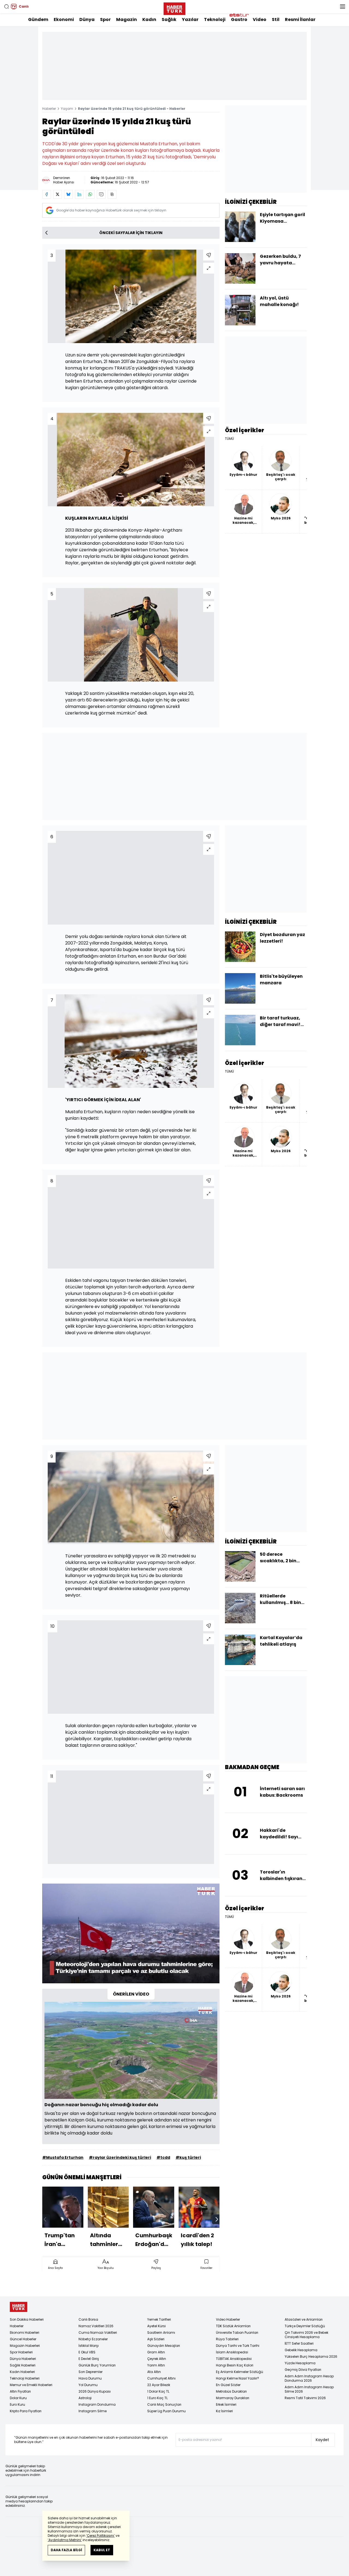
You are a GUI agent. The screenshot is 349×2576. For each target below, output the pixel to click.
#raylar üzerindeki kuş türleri (120, 2157)
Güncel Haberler (23, 2339)
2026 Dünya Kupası (95, 2391)
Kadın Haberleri (22, 2372)
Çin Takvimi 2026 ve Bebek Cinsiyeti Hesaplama (306, 2335)
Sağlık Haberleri (23, 2365)
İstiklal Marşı (89, 2346)
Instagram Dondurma (97, 2404)
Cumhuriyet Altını (161, 2378)
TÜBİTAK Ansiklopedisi (234, 2359)
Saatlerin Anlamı (161, 2333)
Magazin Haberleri (25, 2346)
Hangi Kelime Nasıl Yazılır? (237, 2378)
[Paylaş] (209, 255)
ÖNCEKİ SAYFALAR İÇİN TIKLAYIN (131, 233)
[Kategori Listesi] (342, 7)
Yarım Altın (156, 2365)
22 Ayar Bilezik (159, 2385)
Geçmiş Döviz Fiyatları (303, 2370)
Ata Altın (154, 2372)
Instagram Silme (93, 2411)
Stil (276, 19)
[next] (217, 2219)
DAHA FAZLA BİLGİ (66, 2550)
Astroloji (85, 2398)
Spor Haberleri (21, 2352)
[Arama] (7, 7)
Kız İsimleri (224, 2411)
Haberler (49, 109)
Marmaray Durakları (233, 2398)
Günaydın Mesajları (164, 2346)
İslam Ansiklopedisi (232, 2352)
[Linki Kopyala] (112, 194)
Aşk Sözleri (156, 2339)
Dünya (87, 19)
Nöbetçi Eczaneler (93, 2339)
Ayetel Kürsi (157, 2326)
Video (260, 19)
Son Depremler (91, 2372)
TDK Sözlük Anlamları (233, 2326)
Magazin (127, 19)
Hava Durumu (90, 2378)
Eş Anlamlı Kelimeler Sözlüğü (240, 2372)
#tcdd (163, 2157)
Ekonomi (64, 19)
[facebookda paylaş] (47, 194)
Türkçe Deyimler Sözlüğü (305, 2326)
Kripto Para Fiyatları (26, 2411)
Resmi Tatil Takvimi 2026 (305, 2398)
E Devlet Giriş (89, 2359)
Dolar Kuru (18, 2398)
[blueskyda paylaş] (68, 194)
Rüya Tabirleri (227, 2339)
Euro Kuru (17, 2404)
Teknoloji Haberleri (25, 2378)
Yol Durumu (88, 2385)
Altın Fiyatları (20, 2391)
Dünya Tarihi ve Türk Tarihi (238, 2346)
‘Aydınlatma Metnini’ (65, 2540)
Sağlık (169, 19)
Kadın (149, 19)
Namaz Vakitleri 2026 (96, 2326)
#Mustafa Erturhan (63, 2157)
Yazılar (190, 19)
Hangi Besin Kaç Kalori (235, 2365)
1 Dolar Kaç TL (158, 2391)
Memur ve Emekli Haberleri (31, 2385)
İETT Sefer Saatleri (299, 2343)
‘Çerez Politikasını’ (100, 2536)
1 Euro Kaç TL (157, 2398)
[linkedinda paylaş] (79, 194)
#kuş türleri (188, 2157)
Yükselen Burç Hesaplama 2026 (311, 2356)
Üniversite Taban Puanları (237, 2333)
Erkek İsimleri (226, 2404)
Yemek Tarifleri (159, 2319)
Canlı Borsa (88, 2319)
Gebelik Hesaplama (301, 2350)
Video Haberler (228, 2319)
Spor (105, 19)
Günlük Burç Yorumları (97, 2365)
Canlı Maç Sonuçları (164, 2404)
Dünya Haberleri (23, 2359)
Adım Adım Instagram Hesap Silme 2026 (309, 2389)
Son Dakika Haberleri (27, 2319)
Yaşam (67, 109)
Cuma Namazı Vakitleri (98, 2333)
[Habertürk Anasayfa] (174, 8)
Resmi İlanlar (300, 19)
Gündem (38, 19)
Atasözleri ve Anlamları (304, 2319)
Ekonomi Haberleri (25, 2333)
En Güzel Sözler (228, 2385)
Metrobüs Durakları (231, 2391)
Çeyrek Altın (157, 2359)
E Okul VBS (87, 2352)
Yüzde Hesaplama (300, 2363)
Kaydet (322, 2440)
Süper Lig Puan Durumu (166, 2411)
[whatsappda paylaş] (90, 194)
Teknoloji (215, 19)
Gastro (239, 19)
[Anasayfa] (19, 2307)
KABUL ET (102, 2550)
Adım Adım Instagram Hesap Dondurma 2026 (309, 2378)
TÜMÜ (229, 439)
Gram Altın (156, 2352)
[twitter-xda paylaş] (58, 194)
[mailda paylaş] (101, 194)
